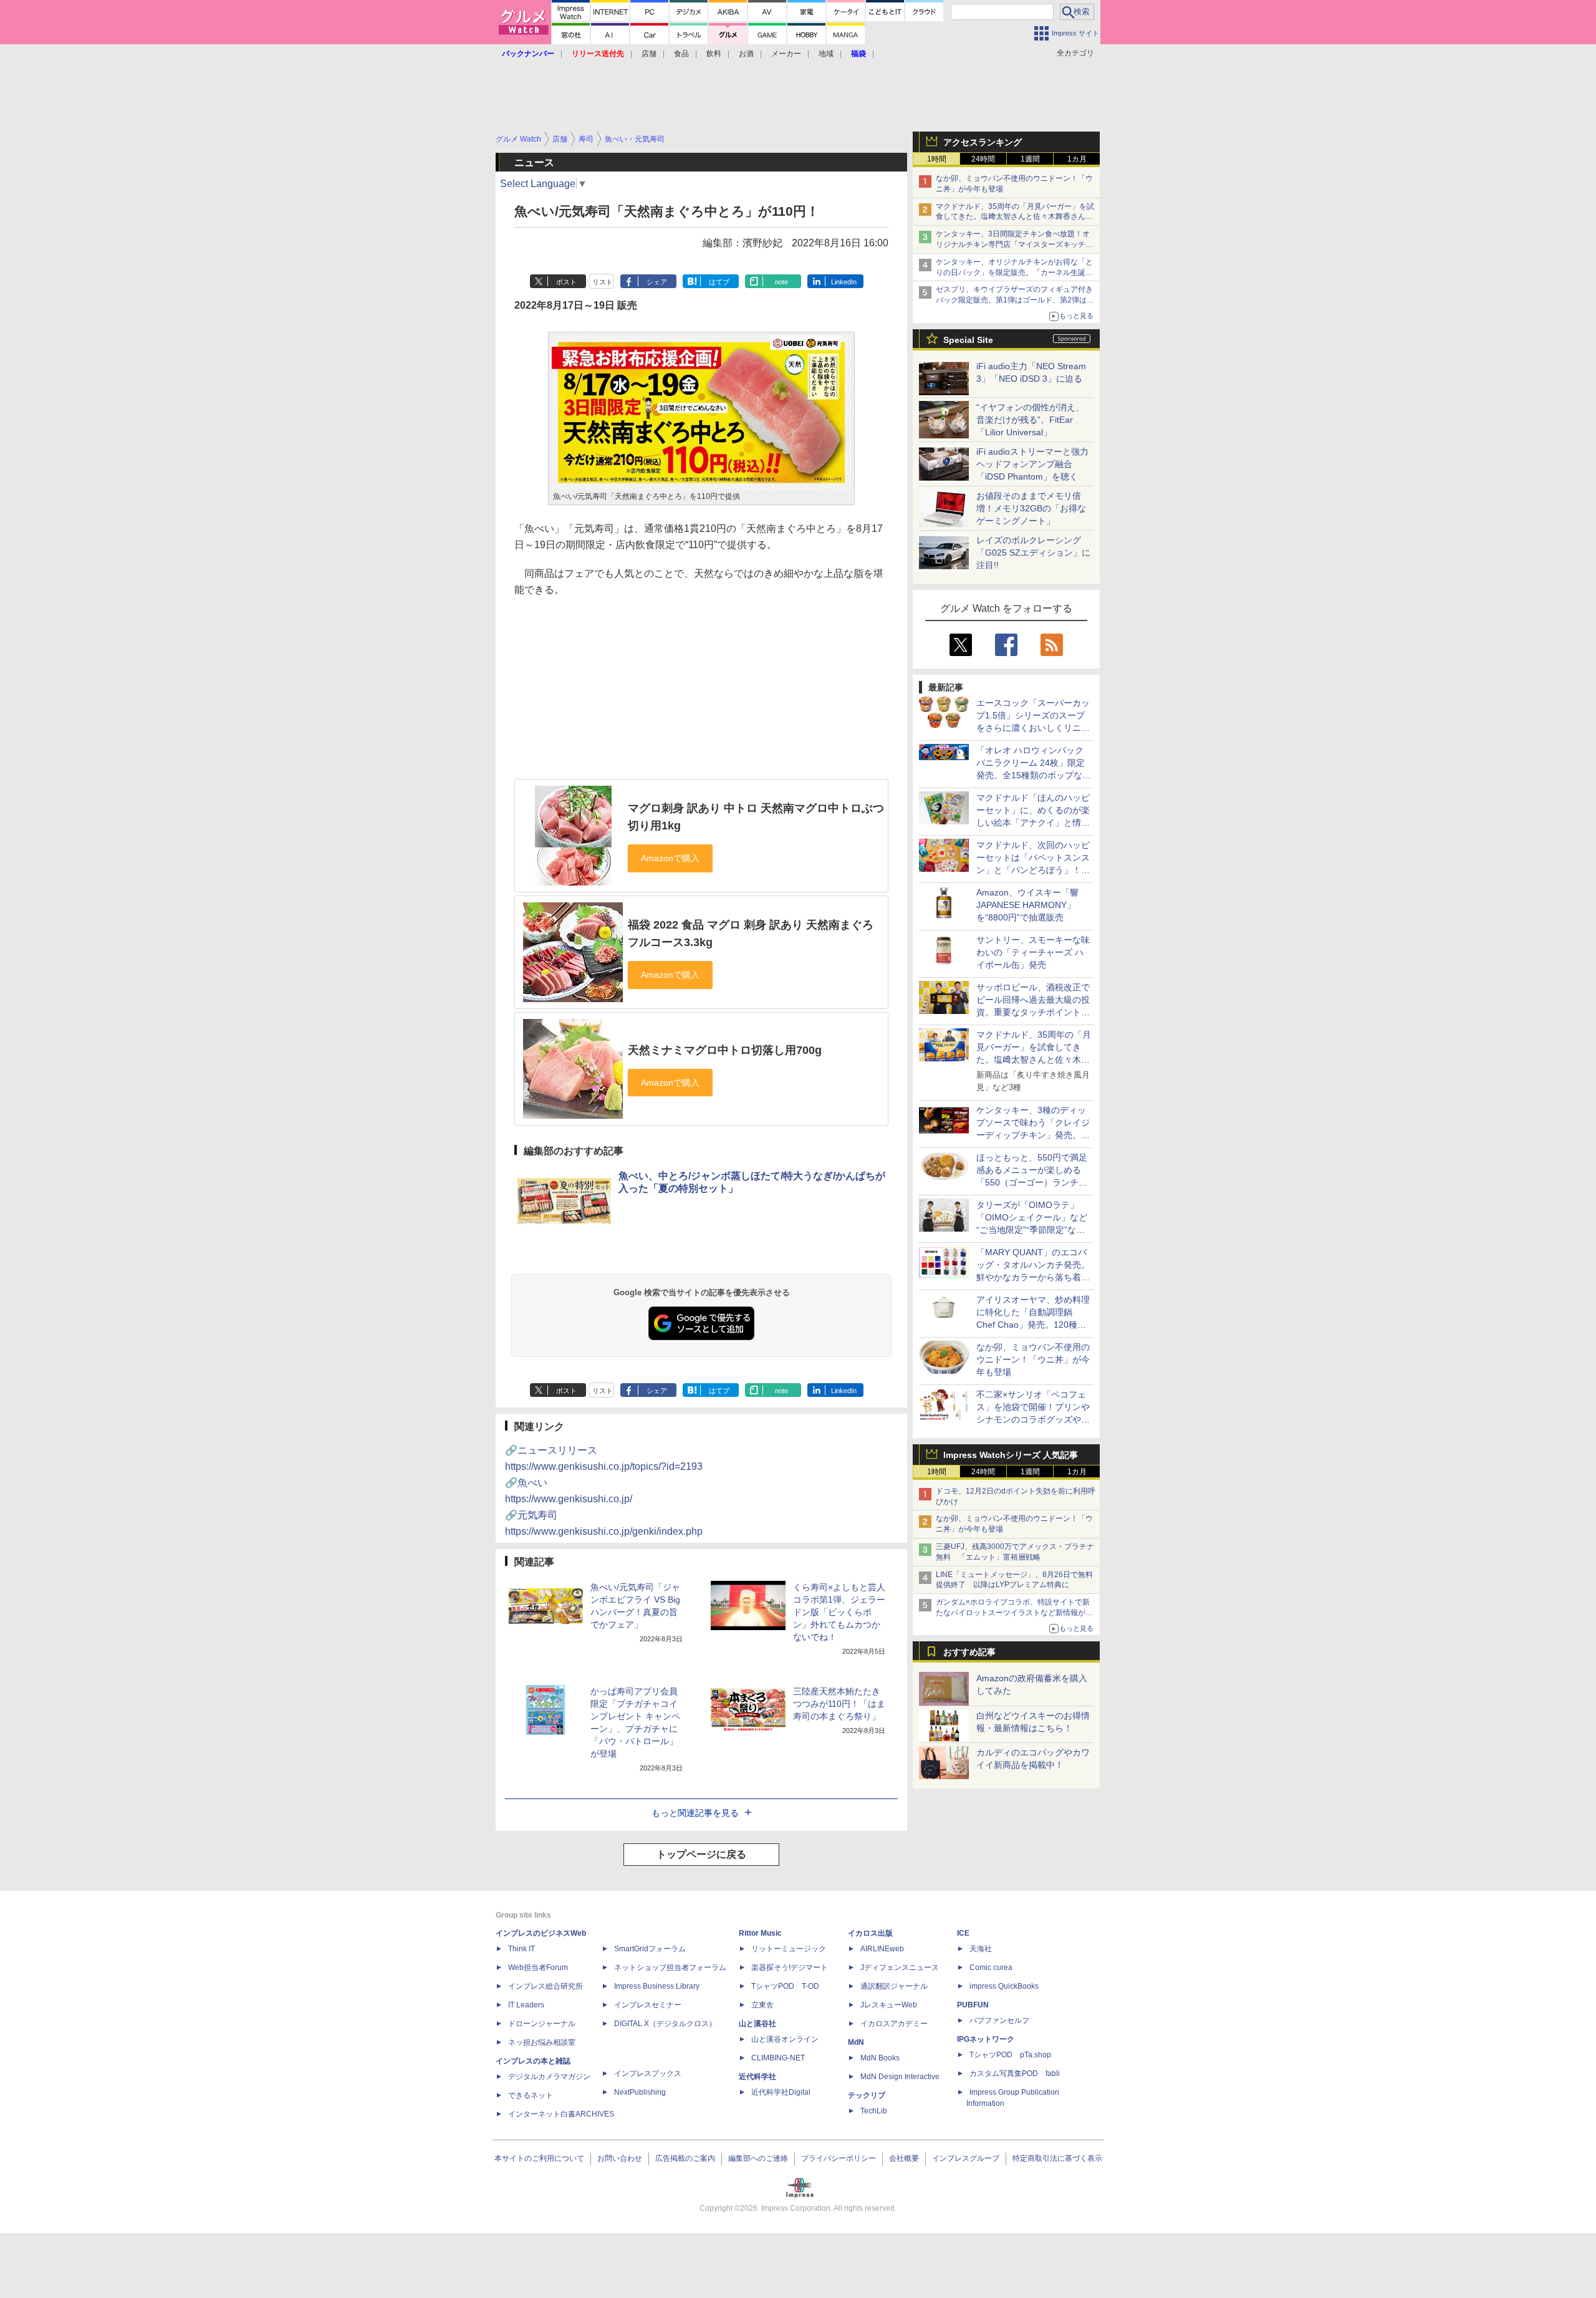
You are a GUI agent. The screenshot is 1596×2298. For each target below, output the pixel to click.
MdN (856, 2042)
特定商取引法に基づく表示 (1057, 2158)
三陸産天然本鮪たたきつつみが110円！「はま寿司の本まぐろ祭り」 (839, 1704)
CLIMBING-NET (778, 2058)
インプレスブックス (648, 2074)
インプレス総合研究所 (546, 1986)
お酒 (746, 54)
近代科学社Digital (781, 2092)
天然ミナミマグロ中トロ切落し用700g (725, 1050)
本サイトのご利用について (539, 2158)
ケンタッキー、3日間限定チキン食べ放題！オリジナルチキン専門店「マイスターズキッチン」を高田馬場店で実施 (1013, 244)
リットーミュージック (789, 1949)
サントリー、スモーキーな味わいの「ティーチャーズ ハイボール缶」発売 (1033, 952)
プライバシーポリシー (839, 2158)
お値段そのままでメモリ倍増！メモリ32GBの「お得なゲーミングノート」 (1031, 508)
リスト (603, 282)
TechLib (874, 2111)
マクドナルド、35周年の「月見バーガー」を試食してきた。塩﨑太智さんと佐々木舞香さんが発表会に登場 (1015, 217)
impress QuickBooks (1004, 1986)
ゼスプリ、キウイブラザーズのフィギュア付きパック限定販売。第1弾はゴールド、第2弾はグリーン (1015, 300)
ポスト (566, 282)
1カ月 (1077, 159)
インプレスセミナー (648, 2005)
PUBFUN (973, 2005)
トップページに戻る (701, 1854)
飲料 (714, 54)
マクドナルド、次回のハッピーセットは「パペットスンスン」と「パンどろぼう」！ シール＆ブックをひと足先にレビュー (1033, 870)
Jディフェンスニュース (900, 1967)
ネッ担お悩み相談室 (542, 2042)
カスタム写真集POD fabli (1015, 2074)
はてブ (719, 282)
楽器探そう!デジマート (790, 1967)
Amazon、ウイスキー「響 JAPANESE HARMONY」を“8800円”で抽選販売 (1027, 905)
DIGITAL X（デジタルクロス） (665, 2024)
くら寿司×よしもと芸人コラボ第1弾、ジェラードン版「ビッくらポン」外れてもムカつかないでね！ (839, 1612)
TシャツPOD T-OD (785, 1986)
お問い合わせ (620, 2158)
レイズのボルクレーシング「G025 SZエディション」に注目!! (1033, 553)
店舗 (649, 54)
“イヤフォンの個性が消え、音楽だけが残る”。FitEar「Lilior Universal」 (1030, 420)
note (781, 282)
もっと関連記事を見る (695, 1813)
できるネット (531, 2095)
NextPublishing (640, 2092)
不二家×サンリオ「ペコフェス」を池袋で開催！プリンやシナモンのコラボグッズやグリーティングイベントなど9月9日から (1033, 1419)
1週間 (1030, 159)
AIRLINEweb (882, 1949)
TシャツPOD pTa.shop (1010, 2055)
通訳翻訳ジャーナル (894, 1986)
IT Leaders (526, 2005)
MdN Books (880, 2058)
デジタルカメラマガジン (549, 2077)
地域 (826, 54)
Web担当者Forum (538, 1967)
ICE (963, 1933)
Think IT (522, 1949)
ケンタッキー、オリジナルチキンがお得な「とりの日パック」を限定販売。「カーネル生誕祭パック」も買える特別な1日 (1014, 273)
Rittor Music (760, 1933)
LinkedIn (844, 282)
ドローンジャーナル (542, 2024)
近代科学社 (757, 2077)
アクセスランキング (983, 142)
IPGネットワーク (986, 2039)
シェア (657, 282)
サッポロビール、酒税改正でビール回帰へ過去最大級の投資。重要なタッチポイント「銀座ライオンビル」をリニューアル (1033, 1012)
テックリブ (867, 2095)
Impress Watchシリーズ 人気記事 (1011, 1455)
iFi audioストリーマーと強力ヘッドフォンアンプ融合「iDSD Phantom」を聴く (1032, 464)
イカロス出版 (870, 1933)
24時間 (983, 159)
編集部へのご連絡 (758, 2158)
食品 (681, 54)
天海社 (981, 1949)
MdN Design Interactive (900, 2077)
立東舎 (762, 2005)
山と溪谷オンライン (785, 2039)
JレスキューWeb (889, 2005)
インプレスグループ (966, 2158)
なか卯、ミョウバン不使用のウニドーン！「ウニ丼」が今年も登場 (1033, 1359)
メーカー (786, 54)
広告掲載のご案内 (685, 2158)
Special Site (968, 340)
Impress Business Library (657, 1986)
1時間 (937, 159)
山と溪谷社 (757, 2024)
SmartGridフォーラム (650, 1949)
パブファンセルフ (999, 2020)
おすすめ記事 (969, 1652)
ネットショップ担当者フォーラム (670, 1967)
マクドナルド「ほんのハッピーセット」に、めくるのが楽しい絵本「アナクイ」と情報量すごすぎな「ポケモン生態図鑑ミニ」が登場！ (1033, 823)
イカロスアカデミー (894, 2024)
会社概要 (904, 2158)
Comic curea (991, 1967)
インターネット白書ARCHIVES (561, 2114)
